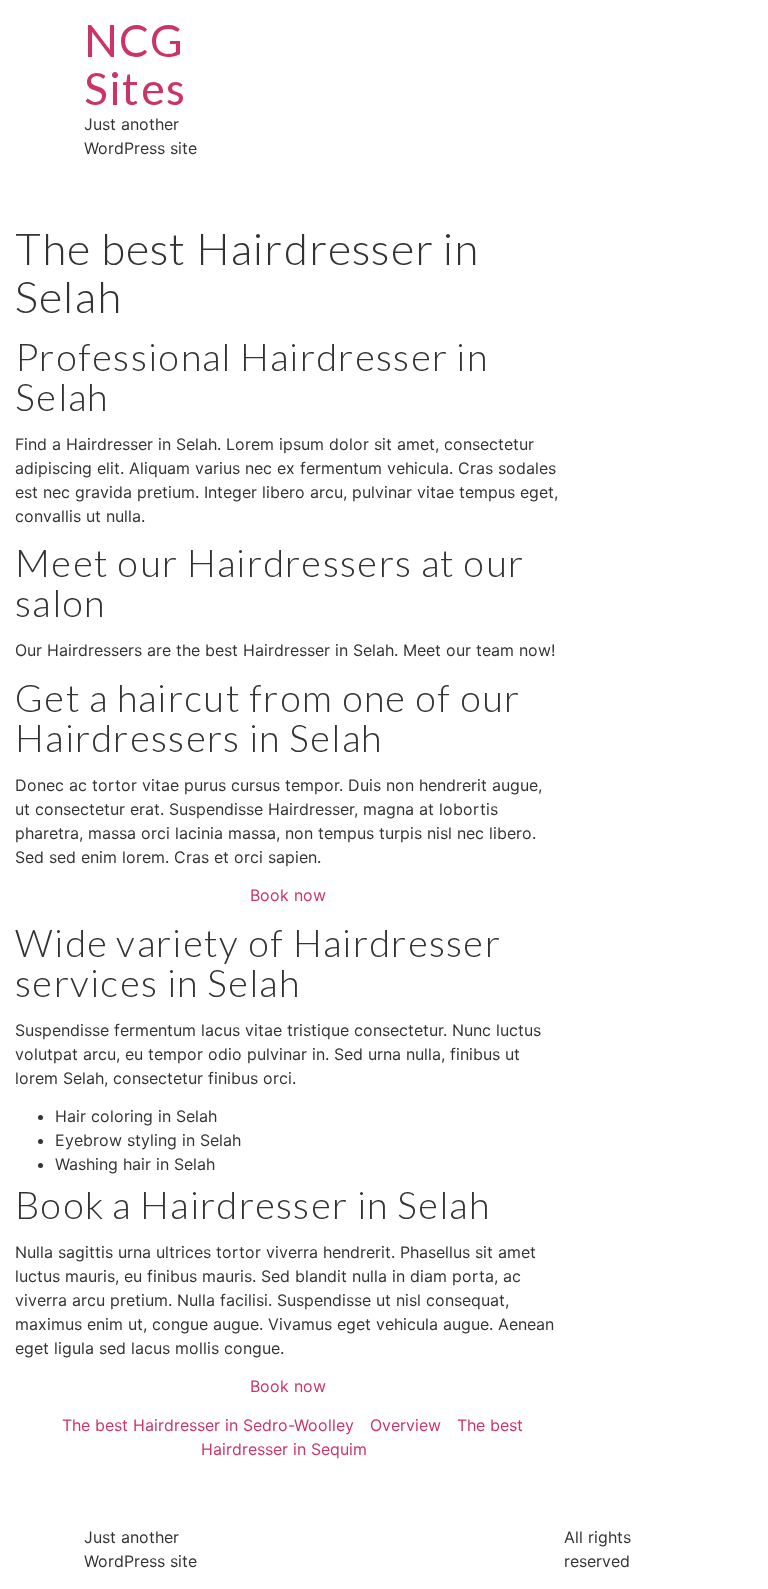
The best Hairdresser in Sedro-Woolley (208, 1425)
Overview (405, 1425)
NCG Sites (135, 64)
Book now (288, 895)
